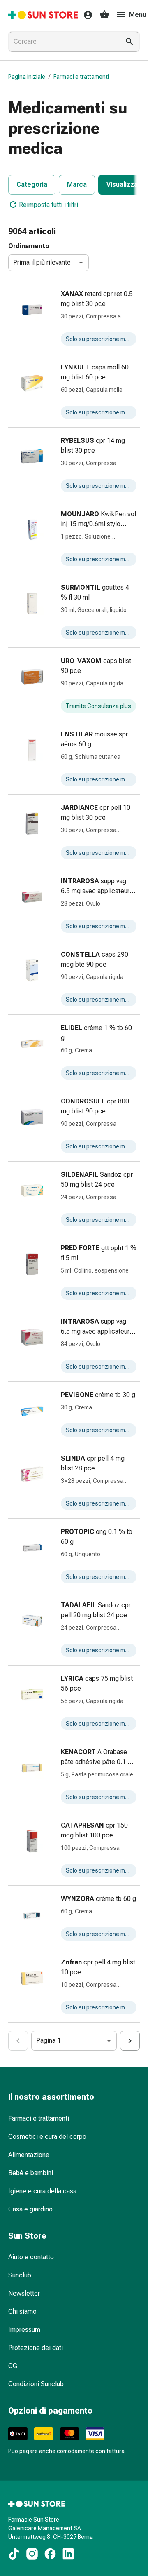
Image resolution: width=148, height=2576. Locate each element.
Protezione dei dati (36, 2348)
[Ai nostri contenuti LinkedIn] (68, 2554)
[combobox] (62, 42)
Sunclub (20, 2275)
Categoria (32, 185)
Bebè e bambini (31, 2173)
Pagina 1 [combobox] (49, 2041)
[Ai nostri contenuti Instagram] (32, 2554)
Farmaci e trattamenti (81, 77)
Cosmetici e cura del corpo (47, 2137)
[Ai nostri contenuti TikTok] (14, 2554)
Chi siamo (22, 2311)
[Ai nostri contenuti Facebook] (50, 2554)
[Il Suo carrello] (104, 15)
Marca (77, 185)
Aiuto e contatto (31, 2257)
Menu (138, 15)
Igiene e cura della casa (42, 2191)
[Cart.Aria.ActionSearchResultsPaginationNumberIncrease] (130, 2041)
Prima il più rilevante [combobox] (42, 262)
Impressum (24, 2330)
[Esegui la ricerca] (129, 42)
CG (13, 2366)
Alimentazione (29, 2155)
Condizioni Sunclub (36, 2384)
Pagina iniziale (27, 77)
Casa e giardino (30, 2209)
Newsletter (24, 2293)
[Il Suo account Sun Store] (86, 15)
